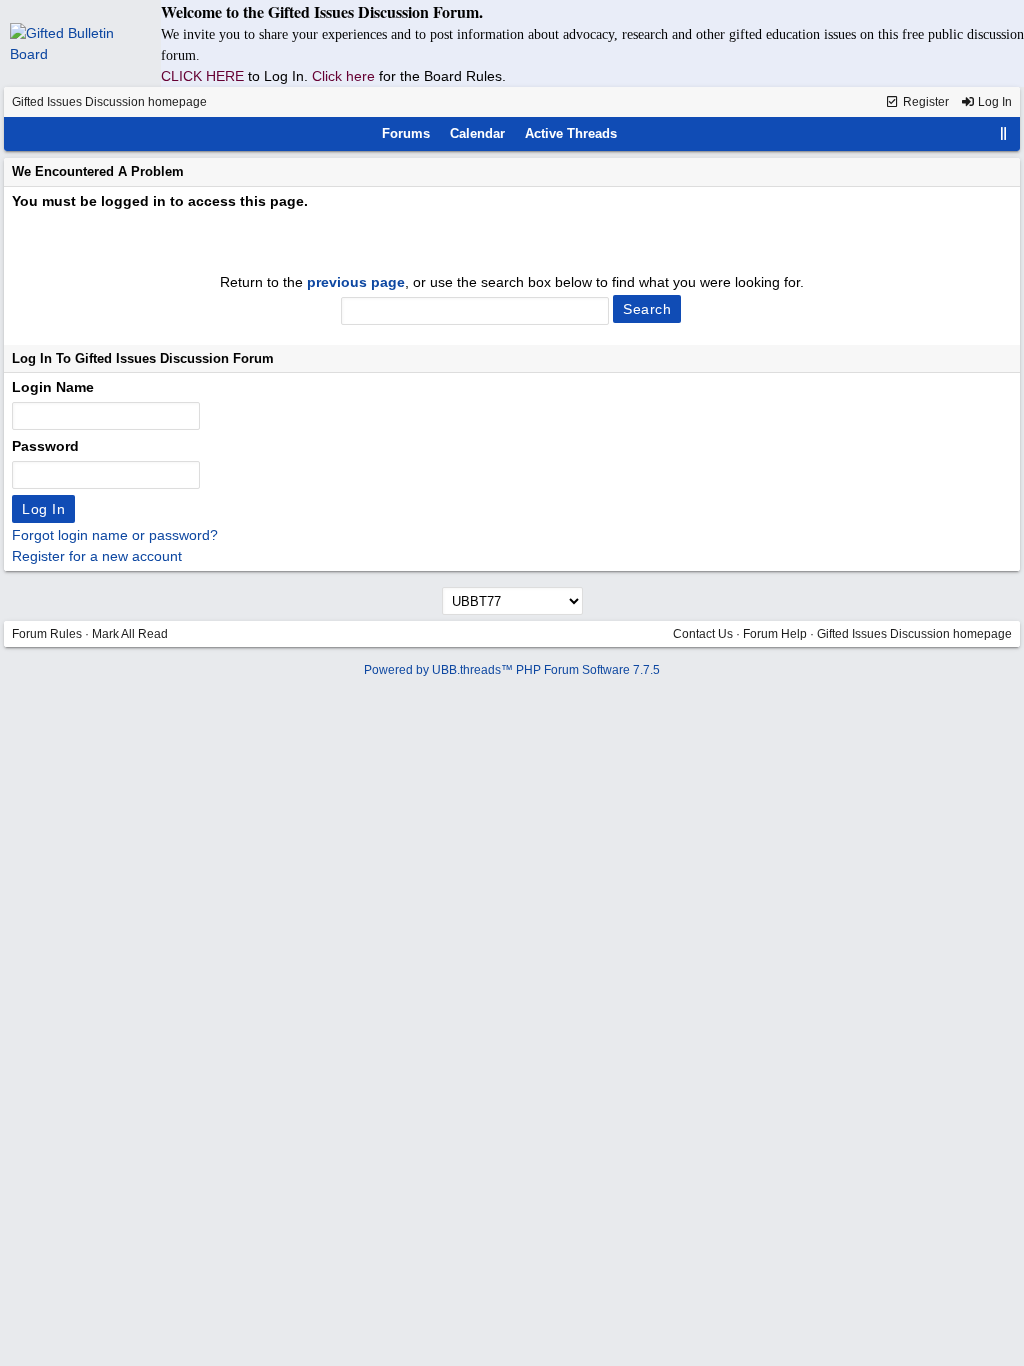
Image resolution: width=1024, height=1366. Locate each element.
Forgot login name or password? (115, 535)
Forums (406, 133)
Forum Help (775, 634)
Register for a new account (97, 556)
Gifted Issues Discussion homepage (109, 102)
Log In (993, 102)
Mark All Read (130, 634)
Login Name (53, 387)
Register (924, 102)
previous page (356, 282)
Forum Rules (47, 634)
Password (45, 446)
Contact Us (703, 634)
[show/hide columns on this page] (1004, 133)
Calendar (477, 133)
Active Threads (571, 133)
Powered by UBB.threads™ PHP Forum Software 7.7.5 (512, 670)
